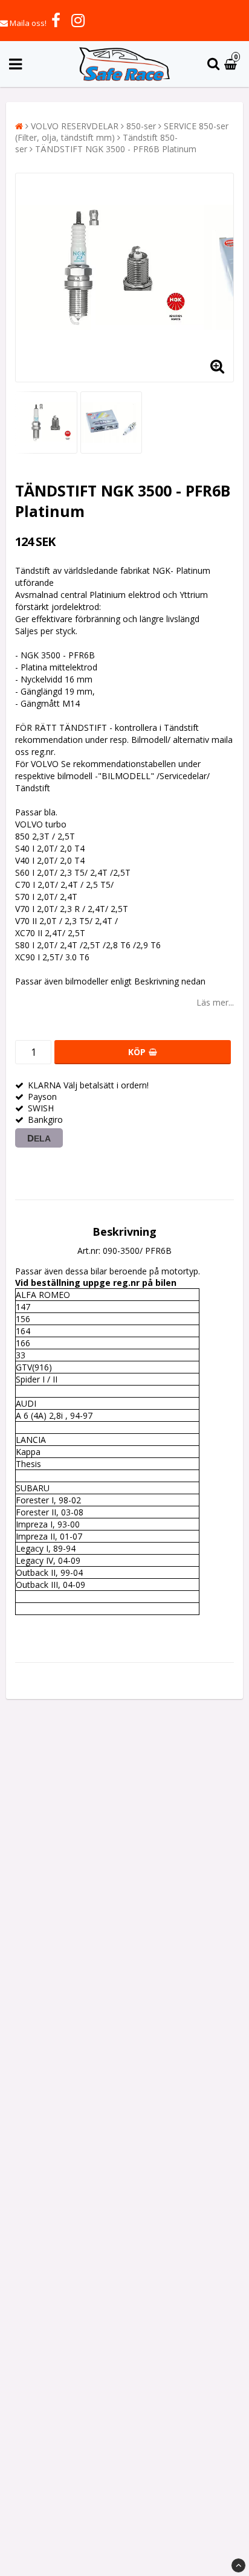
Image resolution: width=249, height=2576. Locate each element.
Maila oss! (28, 23)
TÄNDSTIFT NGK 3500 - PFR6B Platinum (116, 149)
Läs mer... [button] (215, 1002)
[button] (232, 64)
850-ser (141, 126)
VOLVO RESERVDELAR (75, 126)
